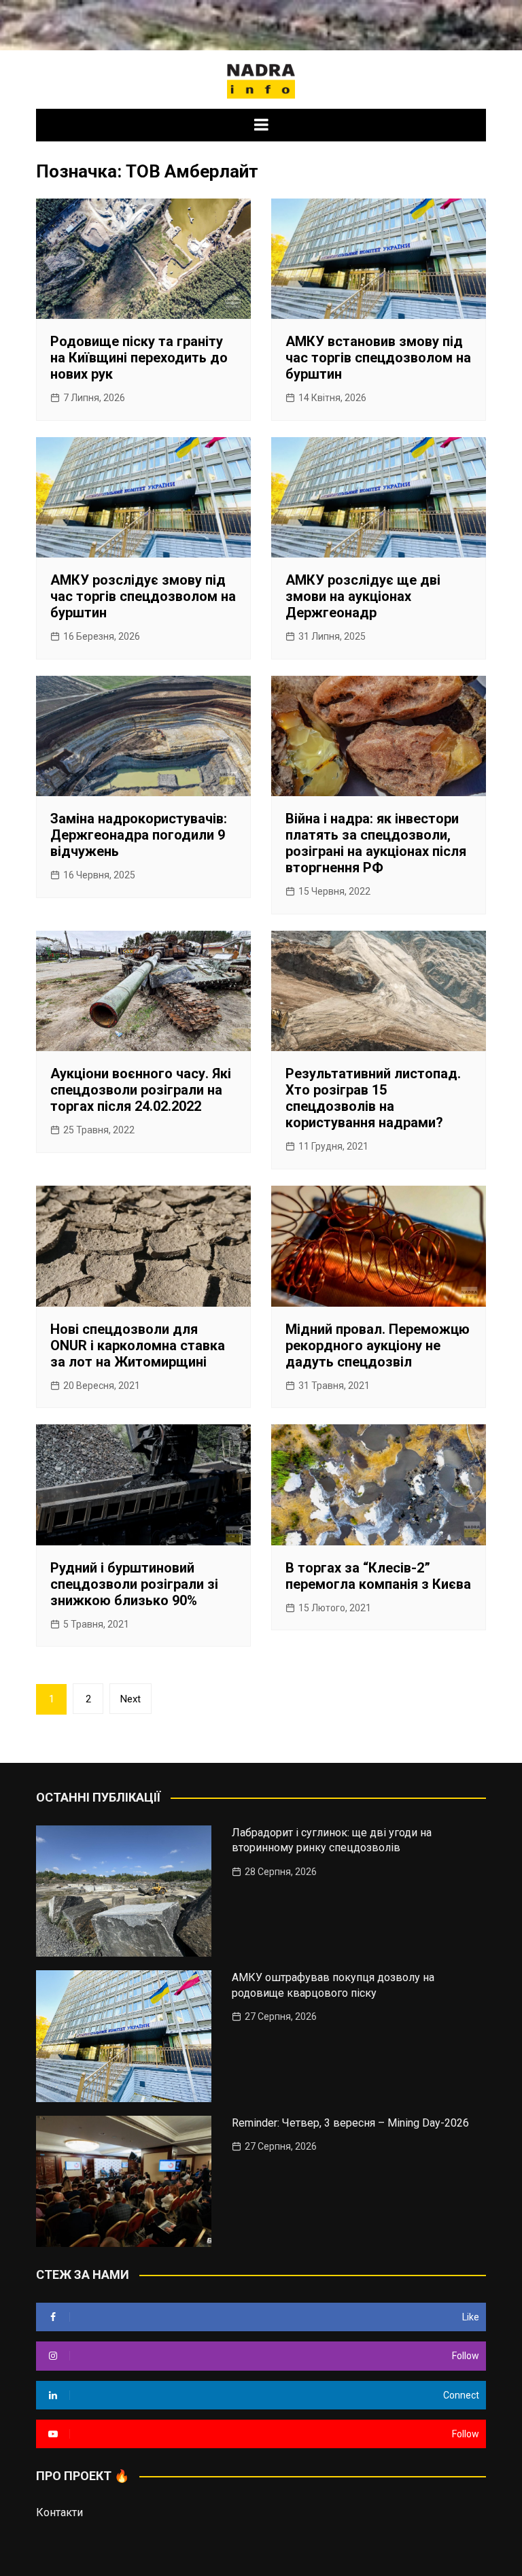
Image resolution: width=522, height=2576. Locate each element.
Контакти (59, 2512)
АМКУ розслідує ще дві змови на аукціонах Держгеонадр (363, 596)
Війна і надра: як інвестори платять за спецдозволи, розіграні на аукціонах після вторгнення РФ (376, 843)
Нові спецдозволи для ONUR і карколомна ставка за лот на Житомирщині (138, 1345)
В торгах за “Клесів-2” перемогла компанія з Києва (378, 1576)
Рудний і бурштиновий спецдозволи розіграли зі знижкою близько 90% (134, 1584)
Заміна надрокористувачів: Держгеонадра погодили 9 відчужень (139, 835)
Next (130, 1699)
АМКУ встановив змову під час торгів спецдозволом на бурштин (378, 358)
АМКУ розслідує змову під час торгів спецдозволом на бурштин (143, 596)
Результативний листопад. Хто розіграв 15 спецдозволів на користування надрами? (373, 1098)
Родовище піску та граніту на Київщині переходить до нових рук (139, 358)
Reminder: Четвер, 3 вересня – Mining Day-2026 (350, 2123)
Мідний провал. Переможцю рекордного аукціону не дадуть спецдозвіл (378, 1345)
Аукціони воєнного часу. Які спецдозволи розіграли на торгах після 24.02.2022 (141, 1090)
